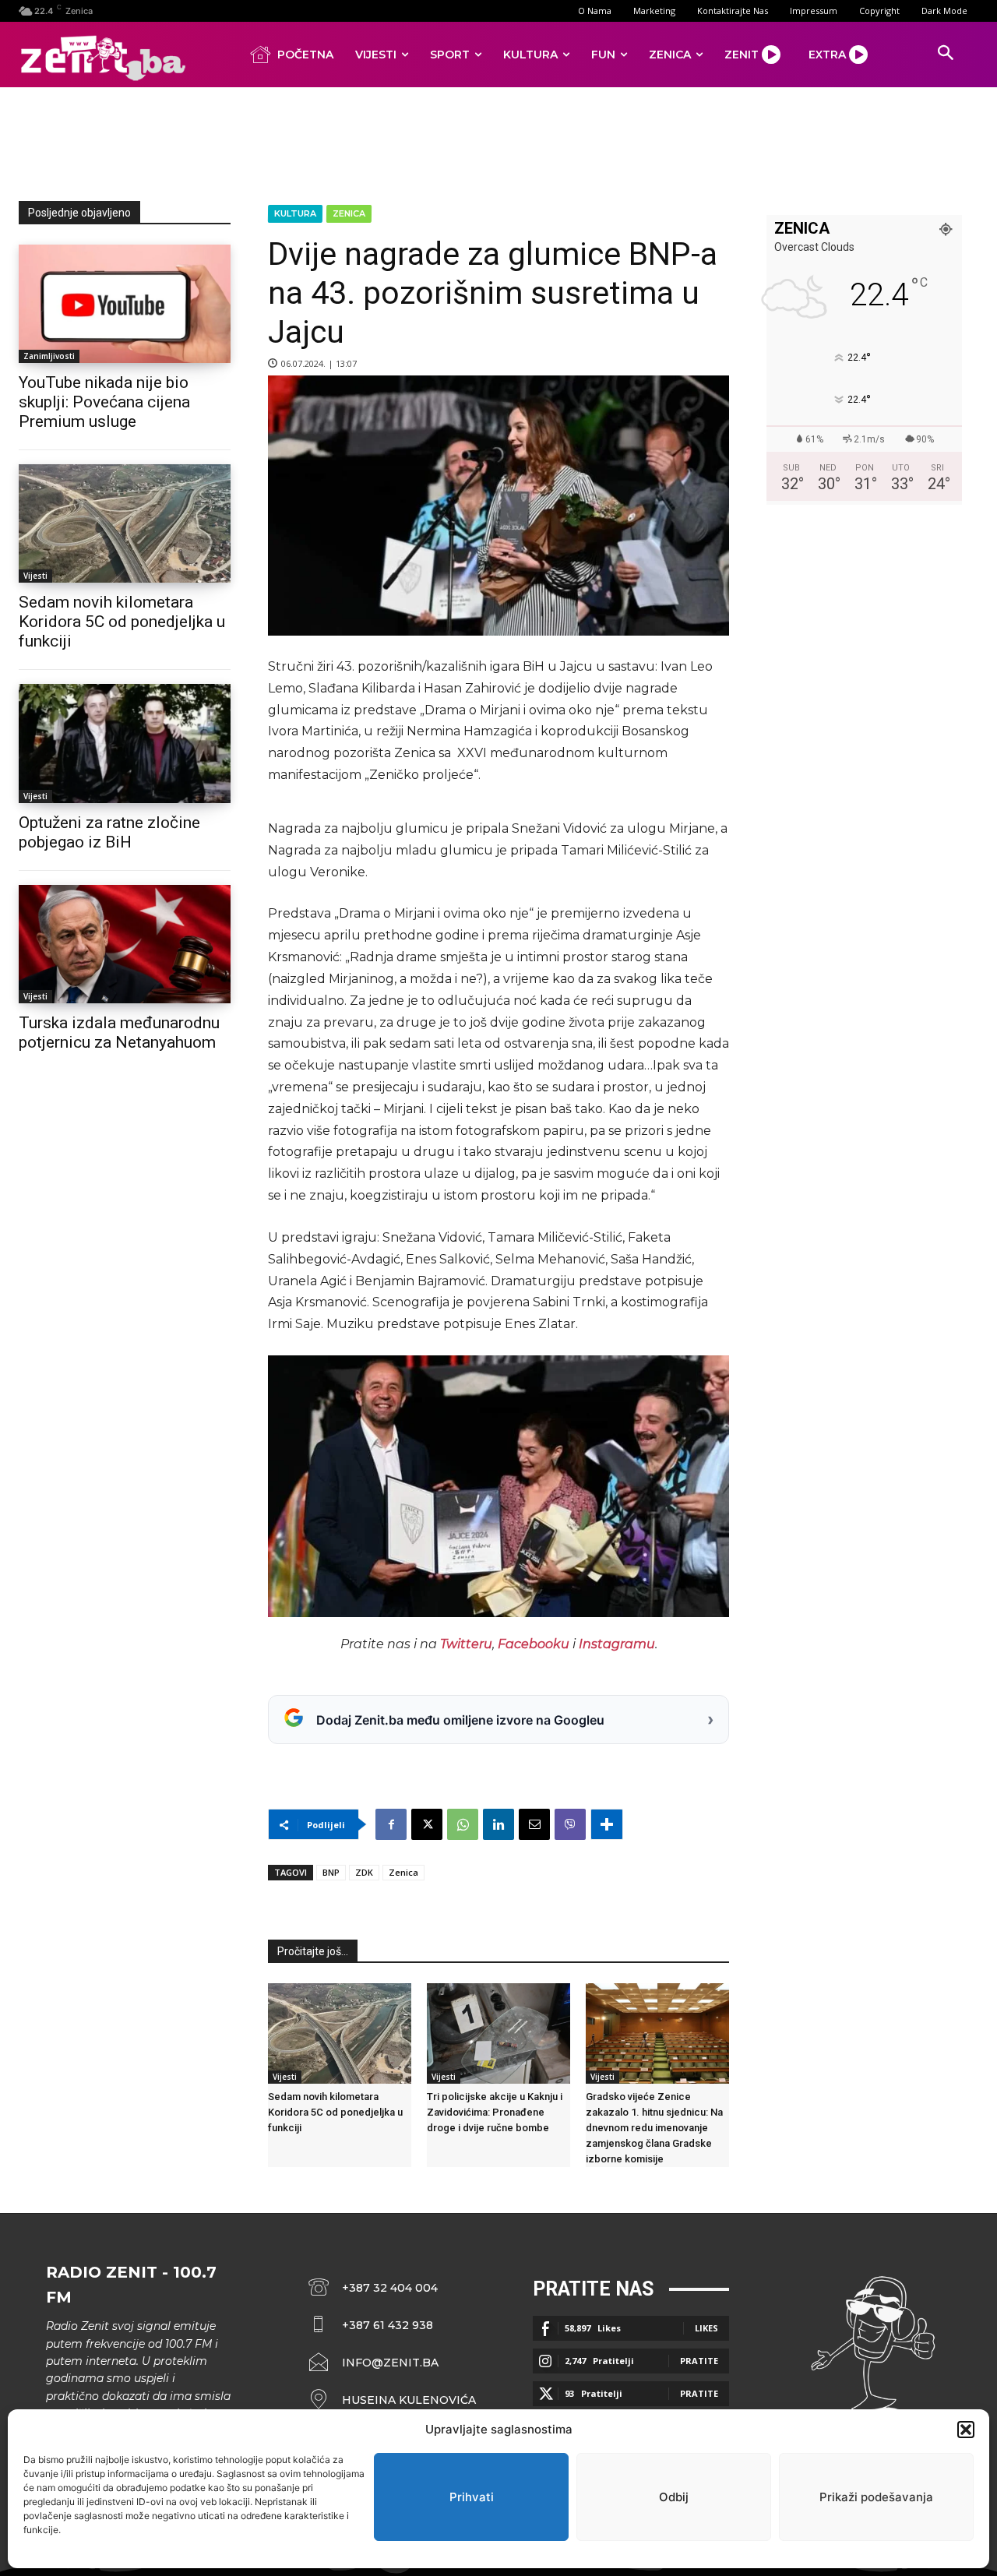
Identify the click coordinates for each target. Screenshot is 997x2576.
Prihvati (472, 2497)
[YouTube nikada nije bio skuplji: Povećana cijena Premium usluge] (125, 304)
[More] (607, 1824)
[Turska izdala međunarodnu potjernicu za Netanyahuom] (125, 944)
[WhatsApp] (463, 1824)
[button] (966, 2430)
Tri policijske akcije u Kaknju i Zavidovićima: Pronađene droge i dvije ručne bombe (495, 2112)
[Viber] (570, 1824)
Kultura (295, 213)
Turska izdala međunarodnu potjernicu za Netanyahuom (119, 1033)
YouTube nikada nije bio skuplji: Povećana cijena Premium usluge (104, 402)
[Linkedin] (498, 1824)
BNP (331, 1872)
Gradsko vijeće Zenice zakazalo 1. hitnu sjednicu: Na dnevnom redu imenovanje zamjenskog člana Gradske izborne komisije (654, 2128)
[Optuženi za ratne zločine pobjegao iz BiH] (125, 743)
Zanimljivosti (49, 356)
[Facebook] (391, 1824)
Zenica (349, 213)
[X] (427, 1824)
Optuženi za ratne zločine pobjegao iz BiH (109, 832)
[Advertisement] (498, 141)
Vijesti (35, 576)
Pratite (699, 2361)
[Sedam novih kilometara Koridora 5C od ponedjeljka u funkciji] (125, 523)
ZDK (364, 1872)
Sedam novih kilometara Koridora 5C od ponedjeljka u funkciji (122, 622)
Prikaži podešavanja (876, 2497)
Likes (706, 2328)
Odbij (674, 2497)
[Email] (534, 1824)
